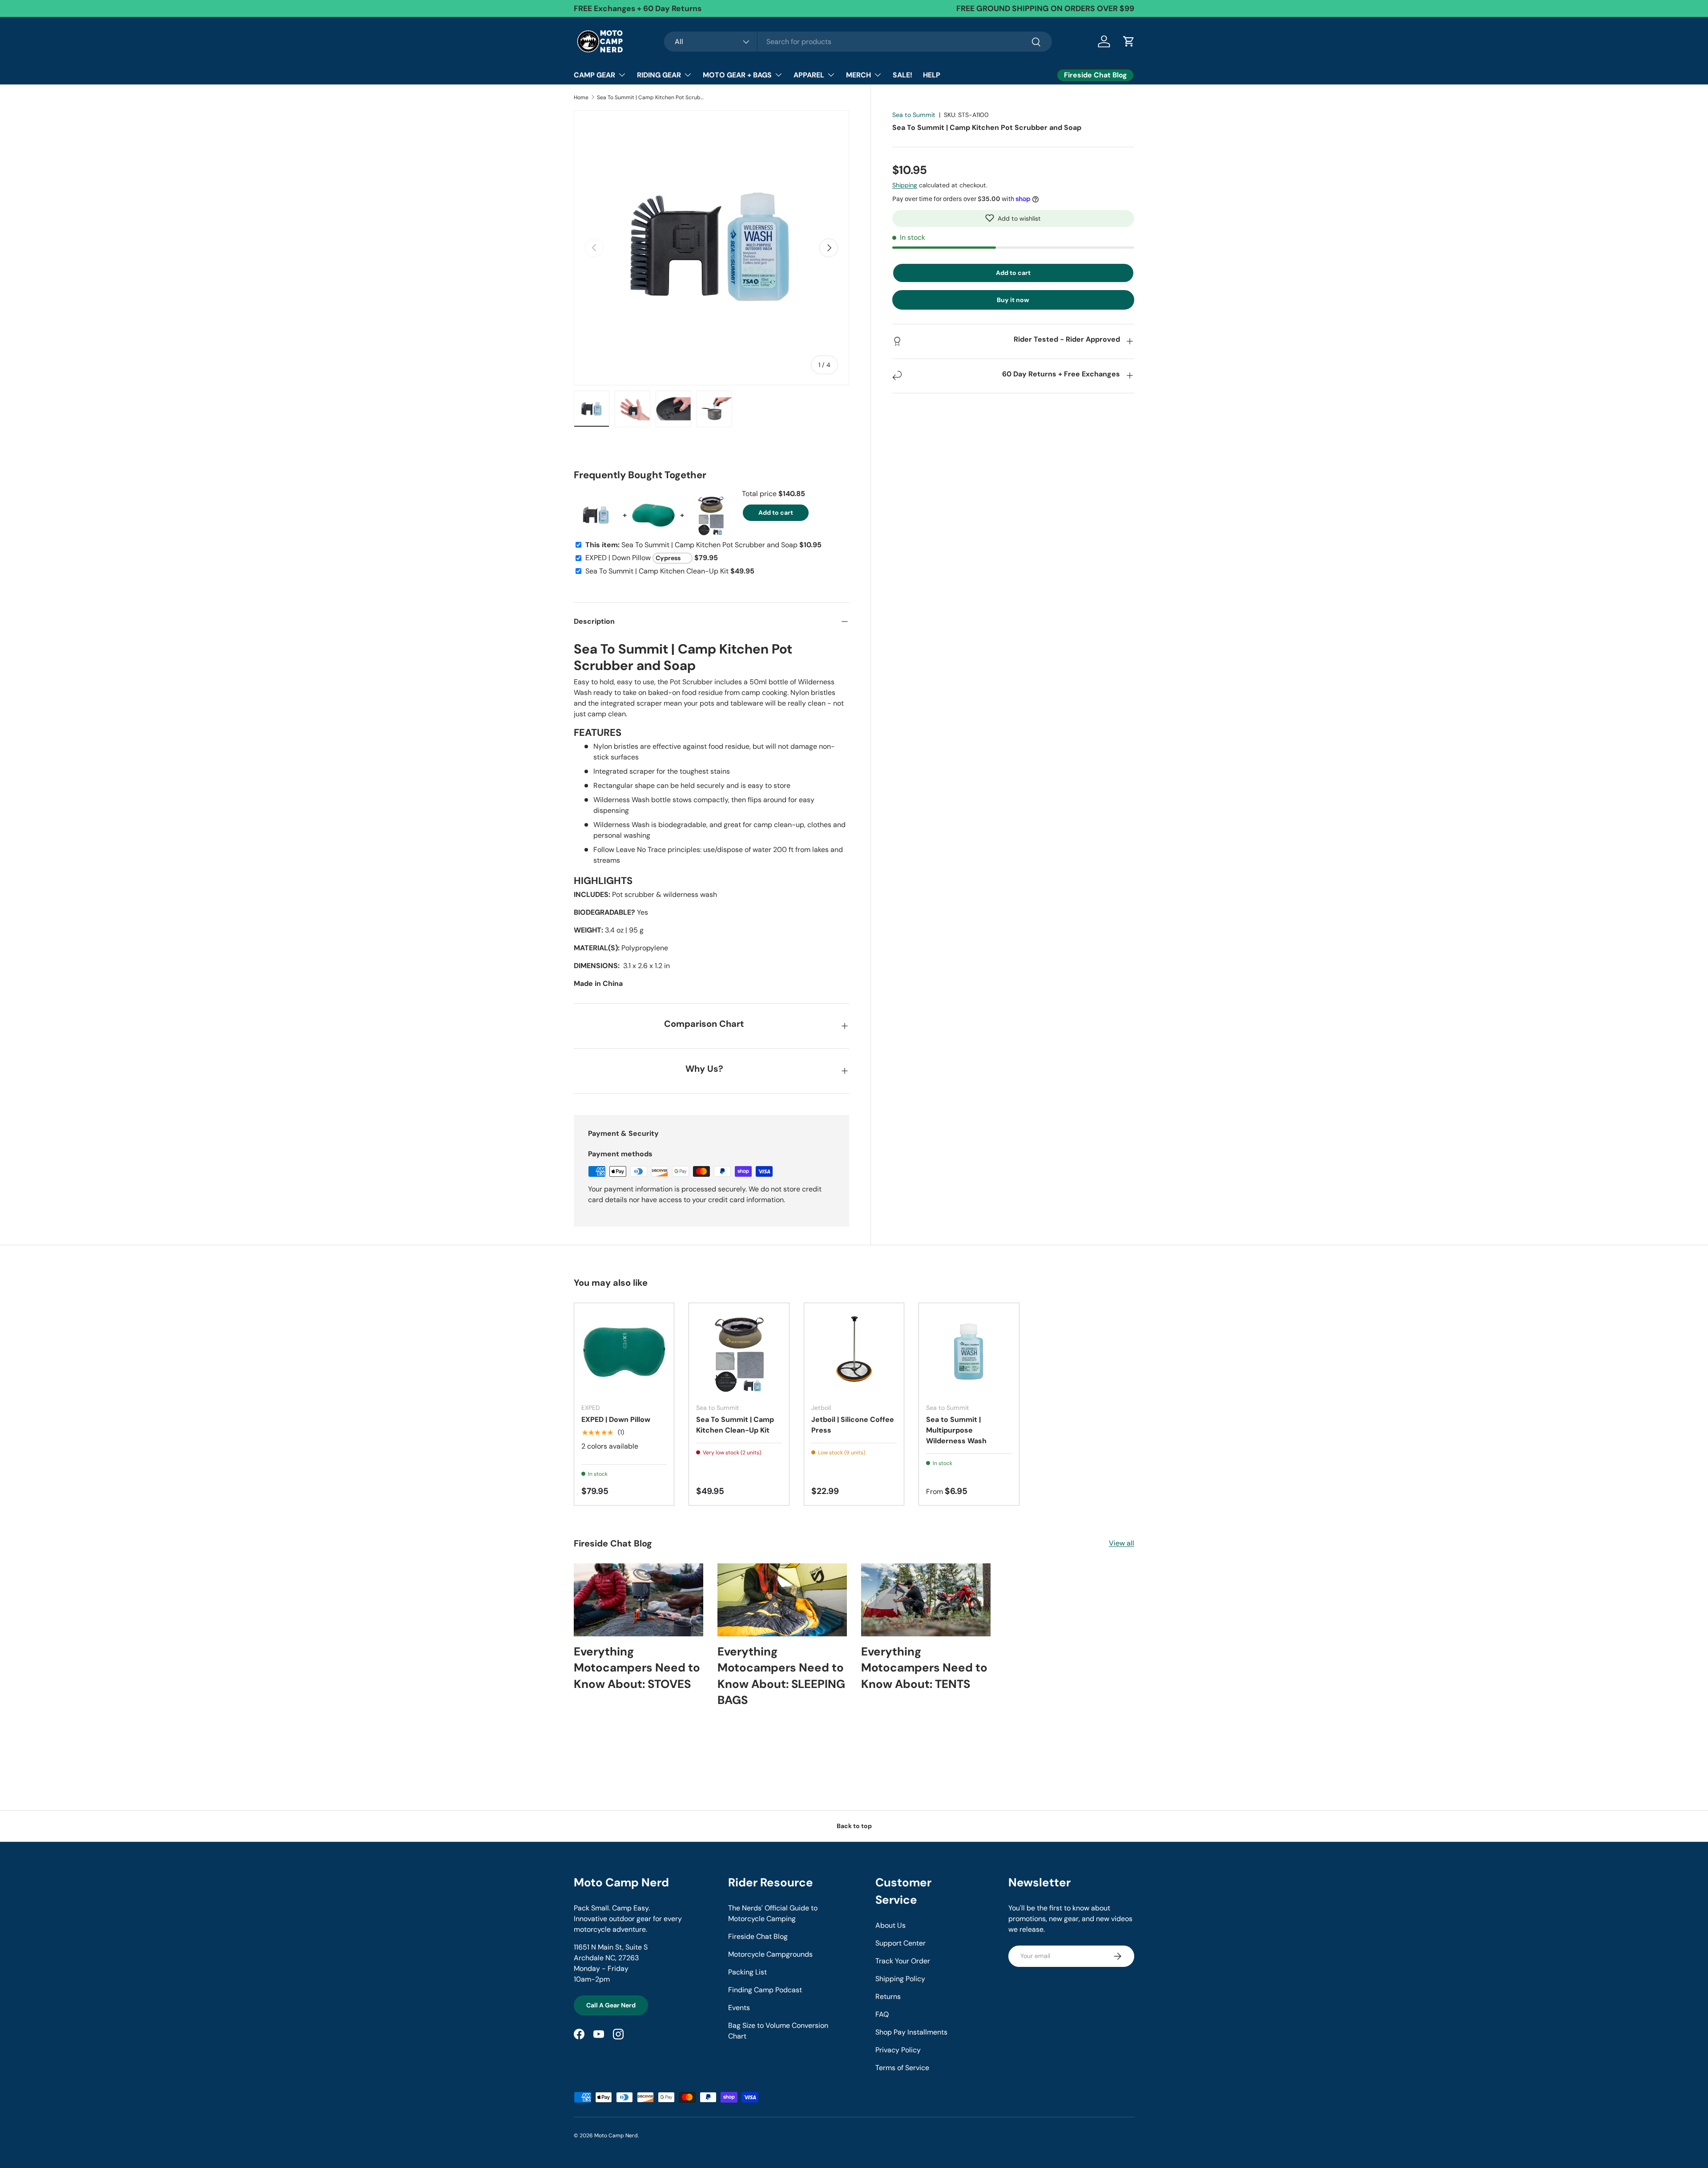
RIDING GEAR (659, 75)
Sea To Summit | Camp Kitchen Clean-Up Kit (735, 1425)
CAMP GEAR (594, 75)
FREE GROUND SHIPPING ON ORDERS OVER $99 (1045, 8)
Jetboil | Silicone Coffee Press (853, 1425)
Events (739, 2008)
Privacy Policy (898, 2050)
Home (581, 97)
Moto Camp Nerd (616, 2136)
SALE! (902, 75)
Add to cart (1013, 272)
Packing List (747, 1972)
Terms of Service (902, 2068)
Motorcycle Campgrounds (770, 1954)
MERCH (858, 75)
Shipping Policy (900, 1979)
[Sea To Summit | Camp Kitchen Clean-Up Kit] (739, 1353)
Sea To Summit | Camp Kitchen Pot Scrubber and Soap (650, 97)
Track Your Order (903, 1961)
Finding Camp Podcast (765, 1990)
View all (1122, 1543)
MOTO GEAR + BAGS (737, 75)
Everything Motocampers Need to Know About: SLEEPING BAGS (781, 1676)
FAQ (882, 2014)
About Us (890, 1925)
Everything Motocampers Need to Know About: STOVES (637, 1668)
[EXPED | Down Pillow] (624, 1353)
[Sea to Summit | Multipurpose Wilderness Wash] (969, 1353)
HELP (932, 75)
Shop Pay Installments (911, 2032)
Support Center (900, 1943)
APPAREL (809, 75)
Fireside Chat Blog (758, 1936)
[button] (1013, 218)
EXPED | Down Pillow (616, 1419)
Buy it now (1013, 299)
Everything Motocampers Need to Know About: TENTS (924, 1668)
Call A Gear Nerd (611, 2005)
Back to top (854, 1826)
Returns (888, 1996)
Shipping (905, 185)
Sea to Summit (914, 115)
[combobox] (858, 42)
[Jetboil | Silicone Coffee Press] (854, 1353)
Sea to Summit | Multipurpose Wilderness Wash (956, 1430)
